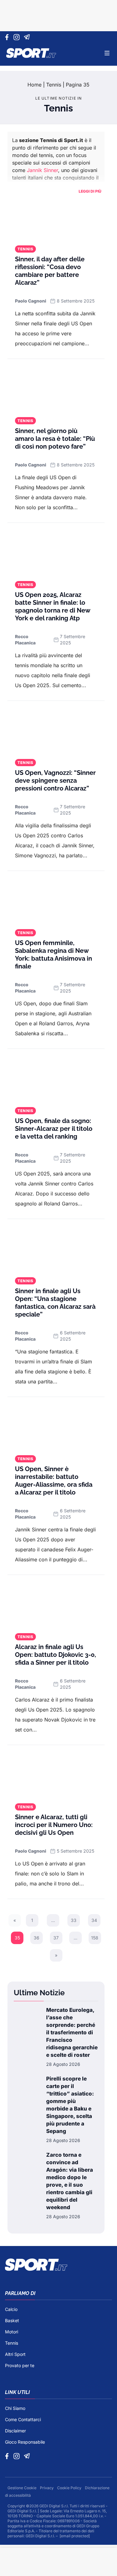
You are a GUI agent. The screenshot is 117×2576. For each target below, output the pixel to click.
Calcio (11, 2309)
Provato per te (20, 2365)
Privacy (47, 2488)
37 (56, 1938)
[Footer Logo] (58, 2265)
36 (37, 1938)
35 (17, 1938)
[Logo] (31, 53)
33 (74, 1920)
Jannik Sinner (42, 170)
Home (34, 85)
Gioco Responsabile (25, 2442)
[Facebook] (8, 37)
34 (94, 1920)
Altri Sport (15, 2354)
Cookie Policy (70, 2488)
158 (95, 1938)
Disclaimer (15, 2431)
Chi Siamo (15, 2408)
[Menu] (107, 53)
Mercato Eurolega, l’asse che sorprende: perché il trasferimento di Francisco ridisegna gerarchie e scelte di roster (72, 2032)
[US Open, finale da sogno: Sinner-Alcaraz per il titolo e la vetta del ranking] (56, 1079)
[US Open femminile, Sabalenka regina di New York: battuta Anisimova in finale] (56, 901)
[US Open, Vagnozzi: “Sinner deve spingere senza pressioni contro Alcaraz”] (56, 731)
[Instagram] (18, 37)
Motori (12, 2332)
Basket (12, 2320)
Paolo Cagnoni (31, 301)
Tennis (54, 85)
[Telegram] (28, 37)
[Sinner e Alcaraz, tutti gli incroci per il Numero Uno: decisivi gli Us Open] (56, 1775)
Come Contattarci (23, 2419)
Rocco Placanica (25, 640)
